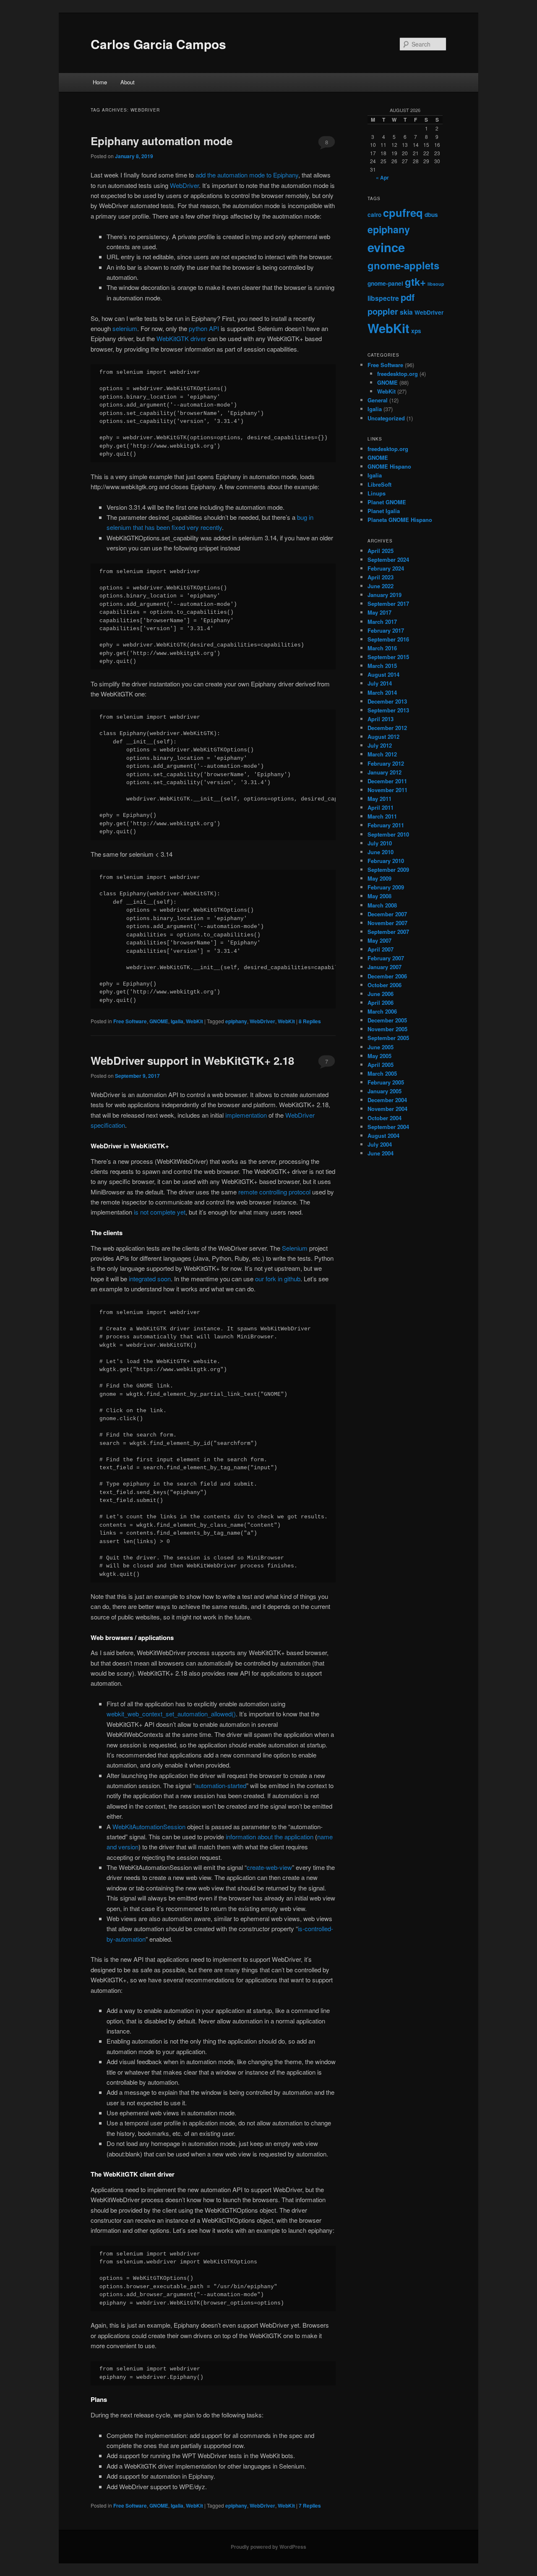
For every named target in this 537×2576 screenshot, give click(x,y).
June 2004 (381, 1153)
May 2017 (379, 612)
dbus (431, 215)
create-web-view (269, 1867)
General (378, 400)
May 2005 (379, 1056)
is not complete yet (160, 1212)
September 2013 (388, 710)
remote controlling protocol (274, 1192)
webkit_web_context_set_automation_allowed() (171, 1714)
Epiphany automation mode (162, 141)
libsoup (436, 284)
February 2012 (386, 763)
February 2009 (386, 887)
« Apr (382, 177)
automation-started (221, 1785)
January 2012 (385, 772)
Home (100, 82)
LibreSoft (379, 484)
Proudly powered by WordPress (268, 2547)
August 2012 (383, 737)
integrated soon (150, 1279)
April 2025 (381, 551)
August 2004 (383, 1135)
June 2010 (381, 852)
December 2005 (387, 1020)
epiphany (236, 1021)
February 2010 (386, 861)
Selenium (295, 1248)
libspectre (383, 298)
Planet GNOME (387, 502)
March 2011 (382, 816)
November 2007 (387, 923)
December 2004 (387, 1100)
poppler (383, 311)
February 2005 (386, 1082)
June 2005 (381, 1047)
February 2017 (386, 630)
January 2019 (385, 595)
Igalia (177, 1021)
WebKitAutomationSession (149, 1826)
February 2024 (386, 568)
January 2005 (385, 1091)
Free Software (130, 1021)
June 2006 (381, 994)
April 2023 (381, 577)
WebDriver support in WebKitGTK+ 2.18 (192, 1060)
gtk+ (415, 282)
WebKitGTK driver (181, 338)
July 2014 (380, 683)
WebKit (194, 1021)
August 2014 (383, 674)
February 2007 (386, 958)
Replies (310, 1021)
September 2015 (388, 657)
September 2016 (388, 639)
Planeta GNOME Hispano (400, 520)
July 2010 (380, 843)
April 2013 (381, 719)
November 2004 (387, 1109)
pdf (408, 297)
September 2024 (388, 559)
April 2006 (381, 1003)
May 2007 (379, 940)
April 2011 (381, 807)
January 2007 (385, 967)
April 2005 (381, 1065)
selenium (125, 328)
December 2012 (387, 728)
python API (204, 328)
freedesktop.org (398, 374)
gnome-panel (385, 283)
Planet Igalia (384, 511)
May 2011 (379, 799)
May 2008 (379, 896)
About (128, 82)
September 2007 (388, 932)
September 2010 (388, 834)
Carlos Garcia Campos (158, 44)
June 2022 (381, 586)
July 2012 (380, 745)
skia (406, 312)
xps (416, 331)
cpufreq (403, 212)
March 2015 (382, 666)
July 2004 (380, 1144)
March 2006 (382, 1011)
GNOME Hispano (389, 466)
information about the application (270, 1837)
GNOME (159, 1021)
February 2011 (386, 825)
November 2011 (387, 790)
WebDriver (184, 185)
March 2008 (382, 905)
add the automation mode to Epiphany (247, 175)
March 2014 (382, 692)
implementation (246, 1115)
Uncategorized (386, 418)
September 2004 (388, 1127)
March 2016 (382, 648)
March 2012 (382, 754)
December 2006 (387, 976)
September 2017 (388, 604)
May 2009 (379, 878)
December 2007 (387, 914)
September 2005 (388, 1038)
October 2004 (385, 1118)
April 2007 (381, 949)
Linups (377, 493)
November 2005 (387, 1029)
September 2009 (388, 870)
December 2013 (387, 701)
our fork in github (278, 1279)
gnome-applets (403, 265)
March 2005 (382, 1073)
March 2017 (382, 622)
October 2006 (385, 985)
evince (386, 247)
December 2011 (387, 781)
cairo (374, 215)
